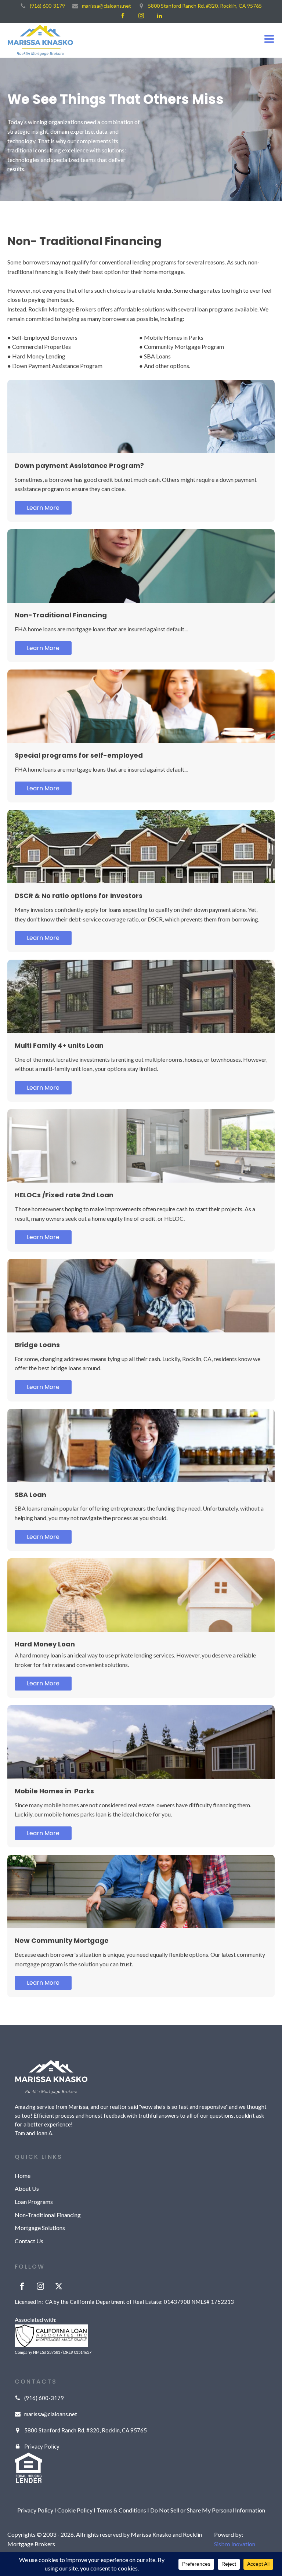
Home (23, 2175)
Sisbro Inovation (235, 2544)
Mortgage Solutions (40, 2228)
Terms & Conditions (121, 2510)
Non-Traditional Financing (48, 2215)
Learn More (43, 508)
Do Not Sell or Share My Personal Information (208, 2510)
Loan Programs (34, 2202)
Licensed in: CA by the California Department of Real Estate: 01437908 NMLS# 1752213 (124, 2302)
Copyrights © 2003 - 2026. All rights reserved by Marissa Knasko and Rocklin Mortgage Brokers (105, 2539)
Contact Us (29, 2241)
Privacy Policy (35, 2510)
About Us (27, 2188)
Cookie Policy (75, 2510)
